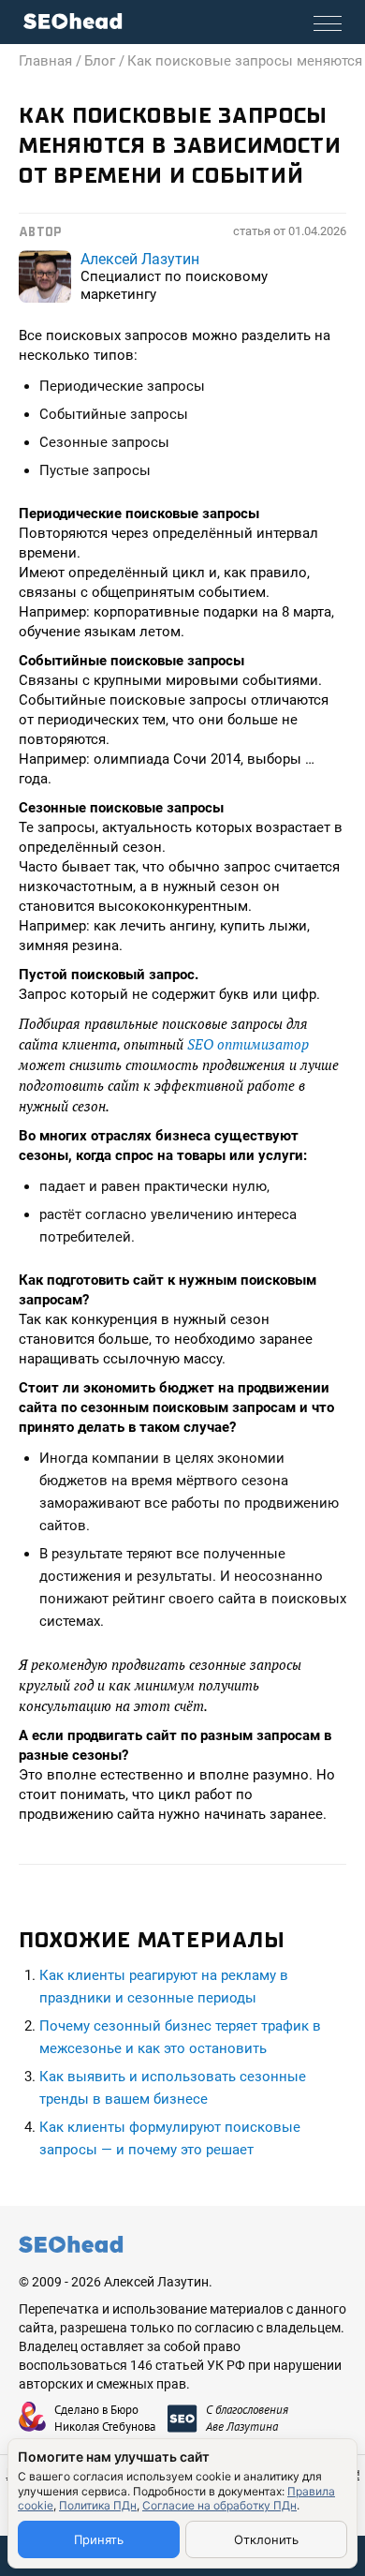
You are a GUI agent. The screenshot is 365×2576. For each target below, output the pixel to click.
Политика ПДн (98, 2505)
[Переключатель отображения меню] (328, 23)
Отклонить (266, 2539)
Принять (99, 2539)
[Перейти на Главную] (73, 21)
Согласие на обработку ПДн (219, 2505)
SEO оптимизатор (248, 1044)
